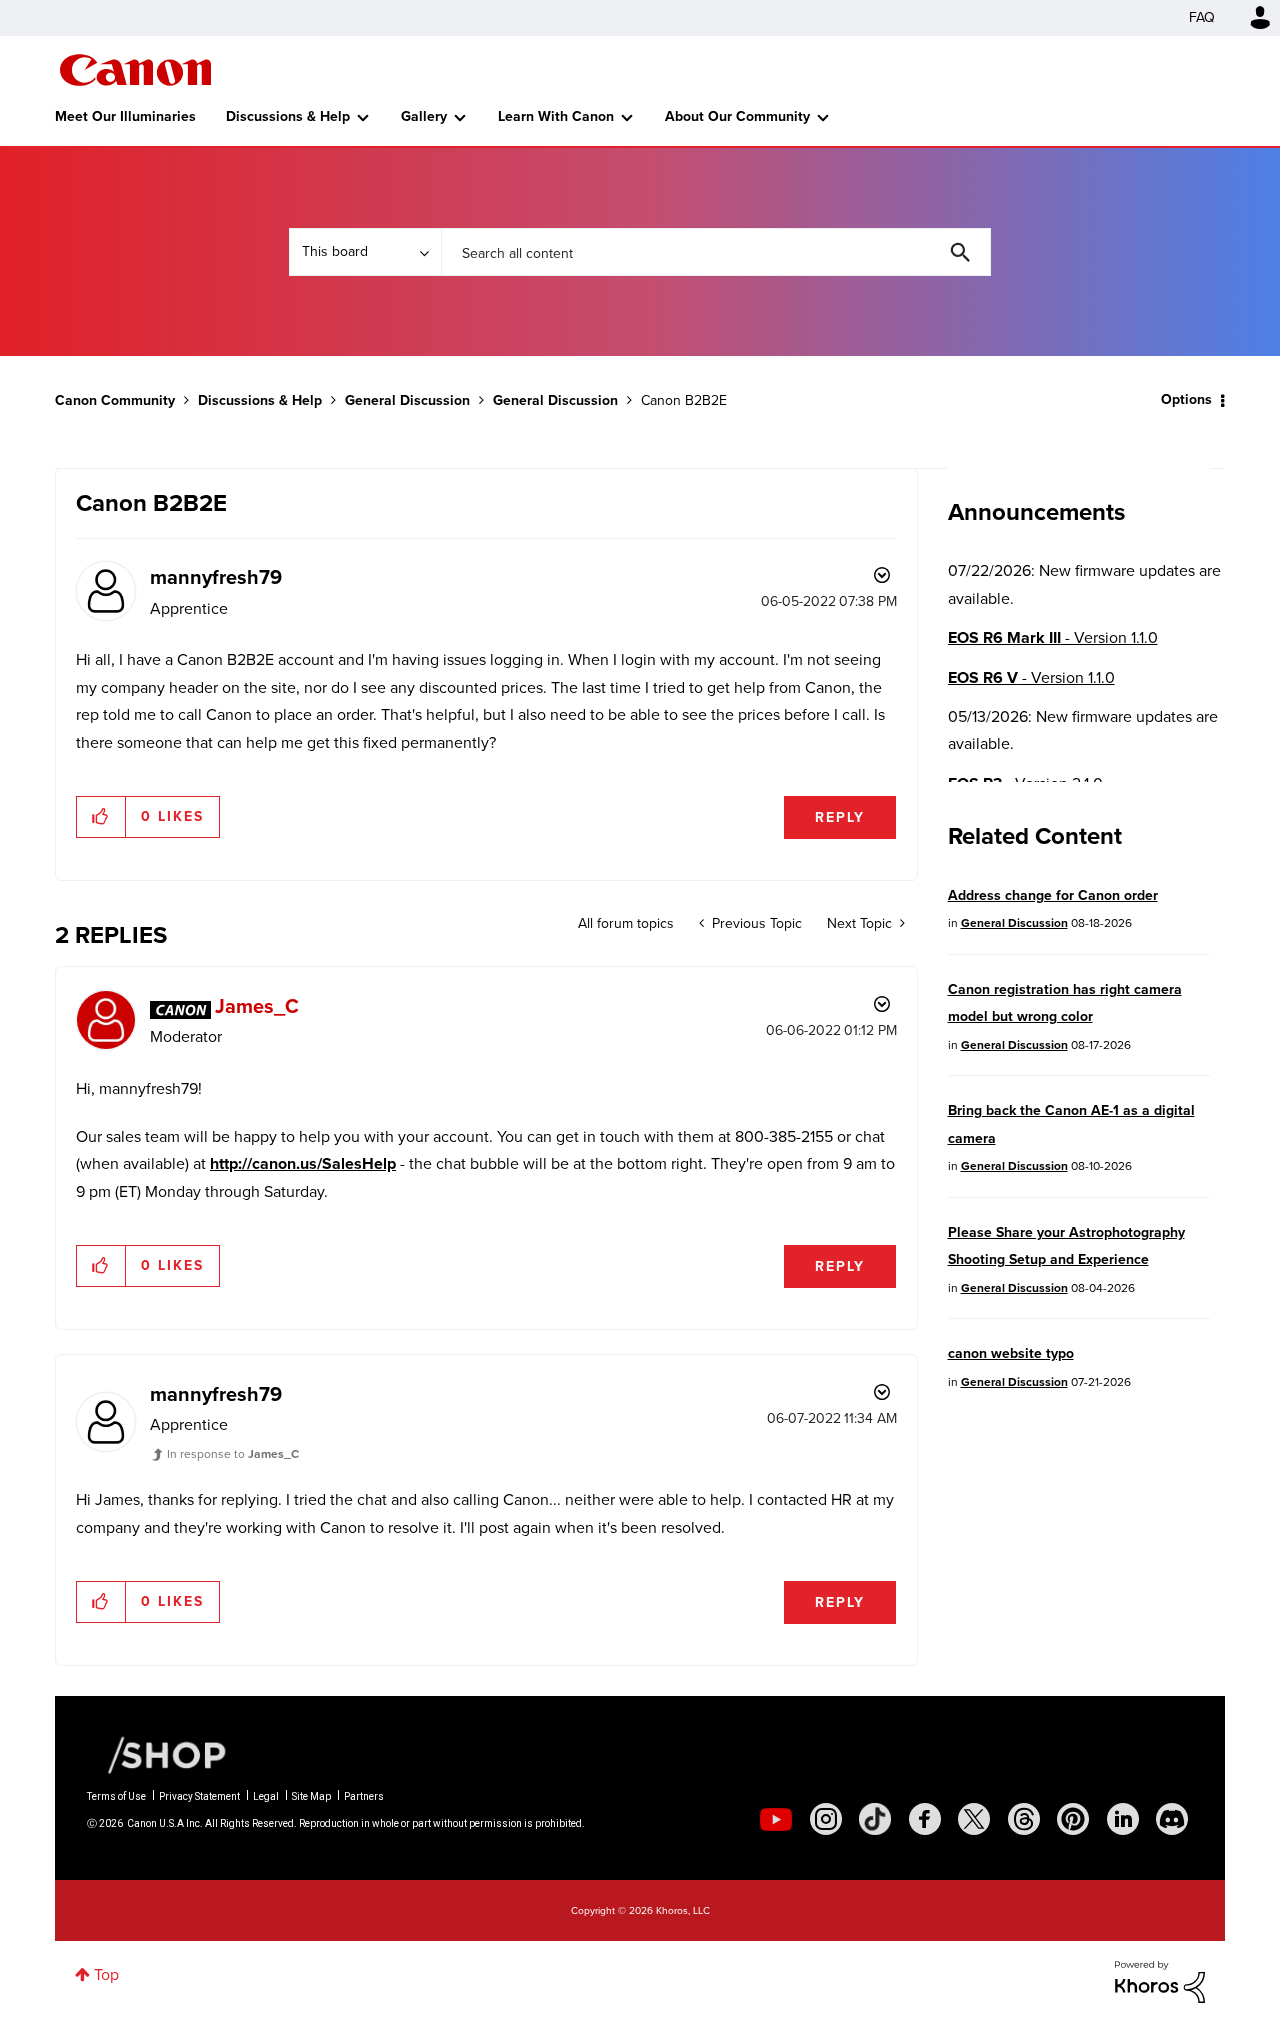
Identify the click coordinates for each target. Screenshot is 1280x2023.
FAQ (1202, 17)
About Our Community (737, 116)
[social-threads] (1024, 1819)
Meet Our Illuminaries (125, 116)
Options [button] (1186, 399)
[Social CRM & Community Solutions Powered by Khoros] (1160, 1980)
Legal (266, 1796)
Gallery (424, 116)
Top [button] (106, 1974)
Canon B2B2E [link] (684, 400)
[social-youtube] (776, 1819)
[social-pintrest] (1073, 1819)
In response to (233, 1454)
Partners (364, 1796)
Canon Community (135, 70)
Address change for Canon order (1053, 895)
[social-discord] (1172, 1819)
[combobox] (716, 252)
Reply (840, 817)
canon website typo (1011, 1353)
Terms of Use (116, 1796)
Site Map (311, 1796)
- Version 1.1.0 (1053, 637)
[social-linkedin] (1123, 1819)
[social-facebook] (925, 1819)
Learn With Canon (556, 116)
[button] (101, 817)
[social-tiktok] (875, 1819)
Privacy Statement (199, 1796)
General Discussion (407, 400)
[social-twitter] (974, 1819)
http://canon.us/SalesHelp (303, 1163)
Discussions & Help (288, 116)
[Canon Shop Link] (157, 1754)
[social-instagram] (826, 1819)
